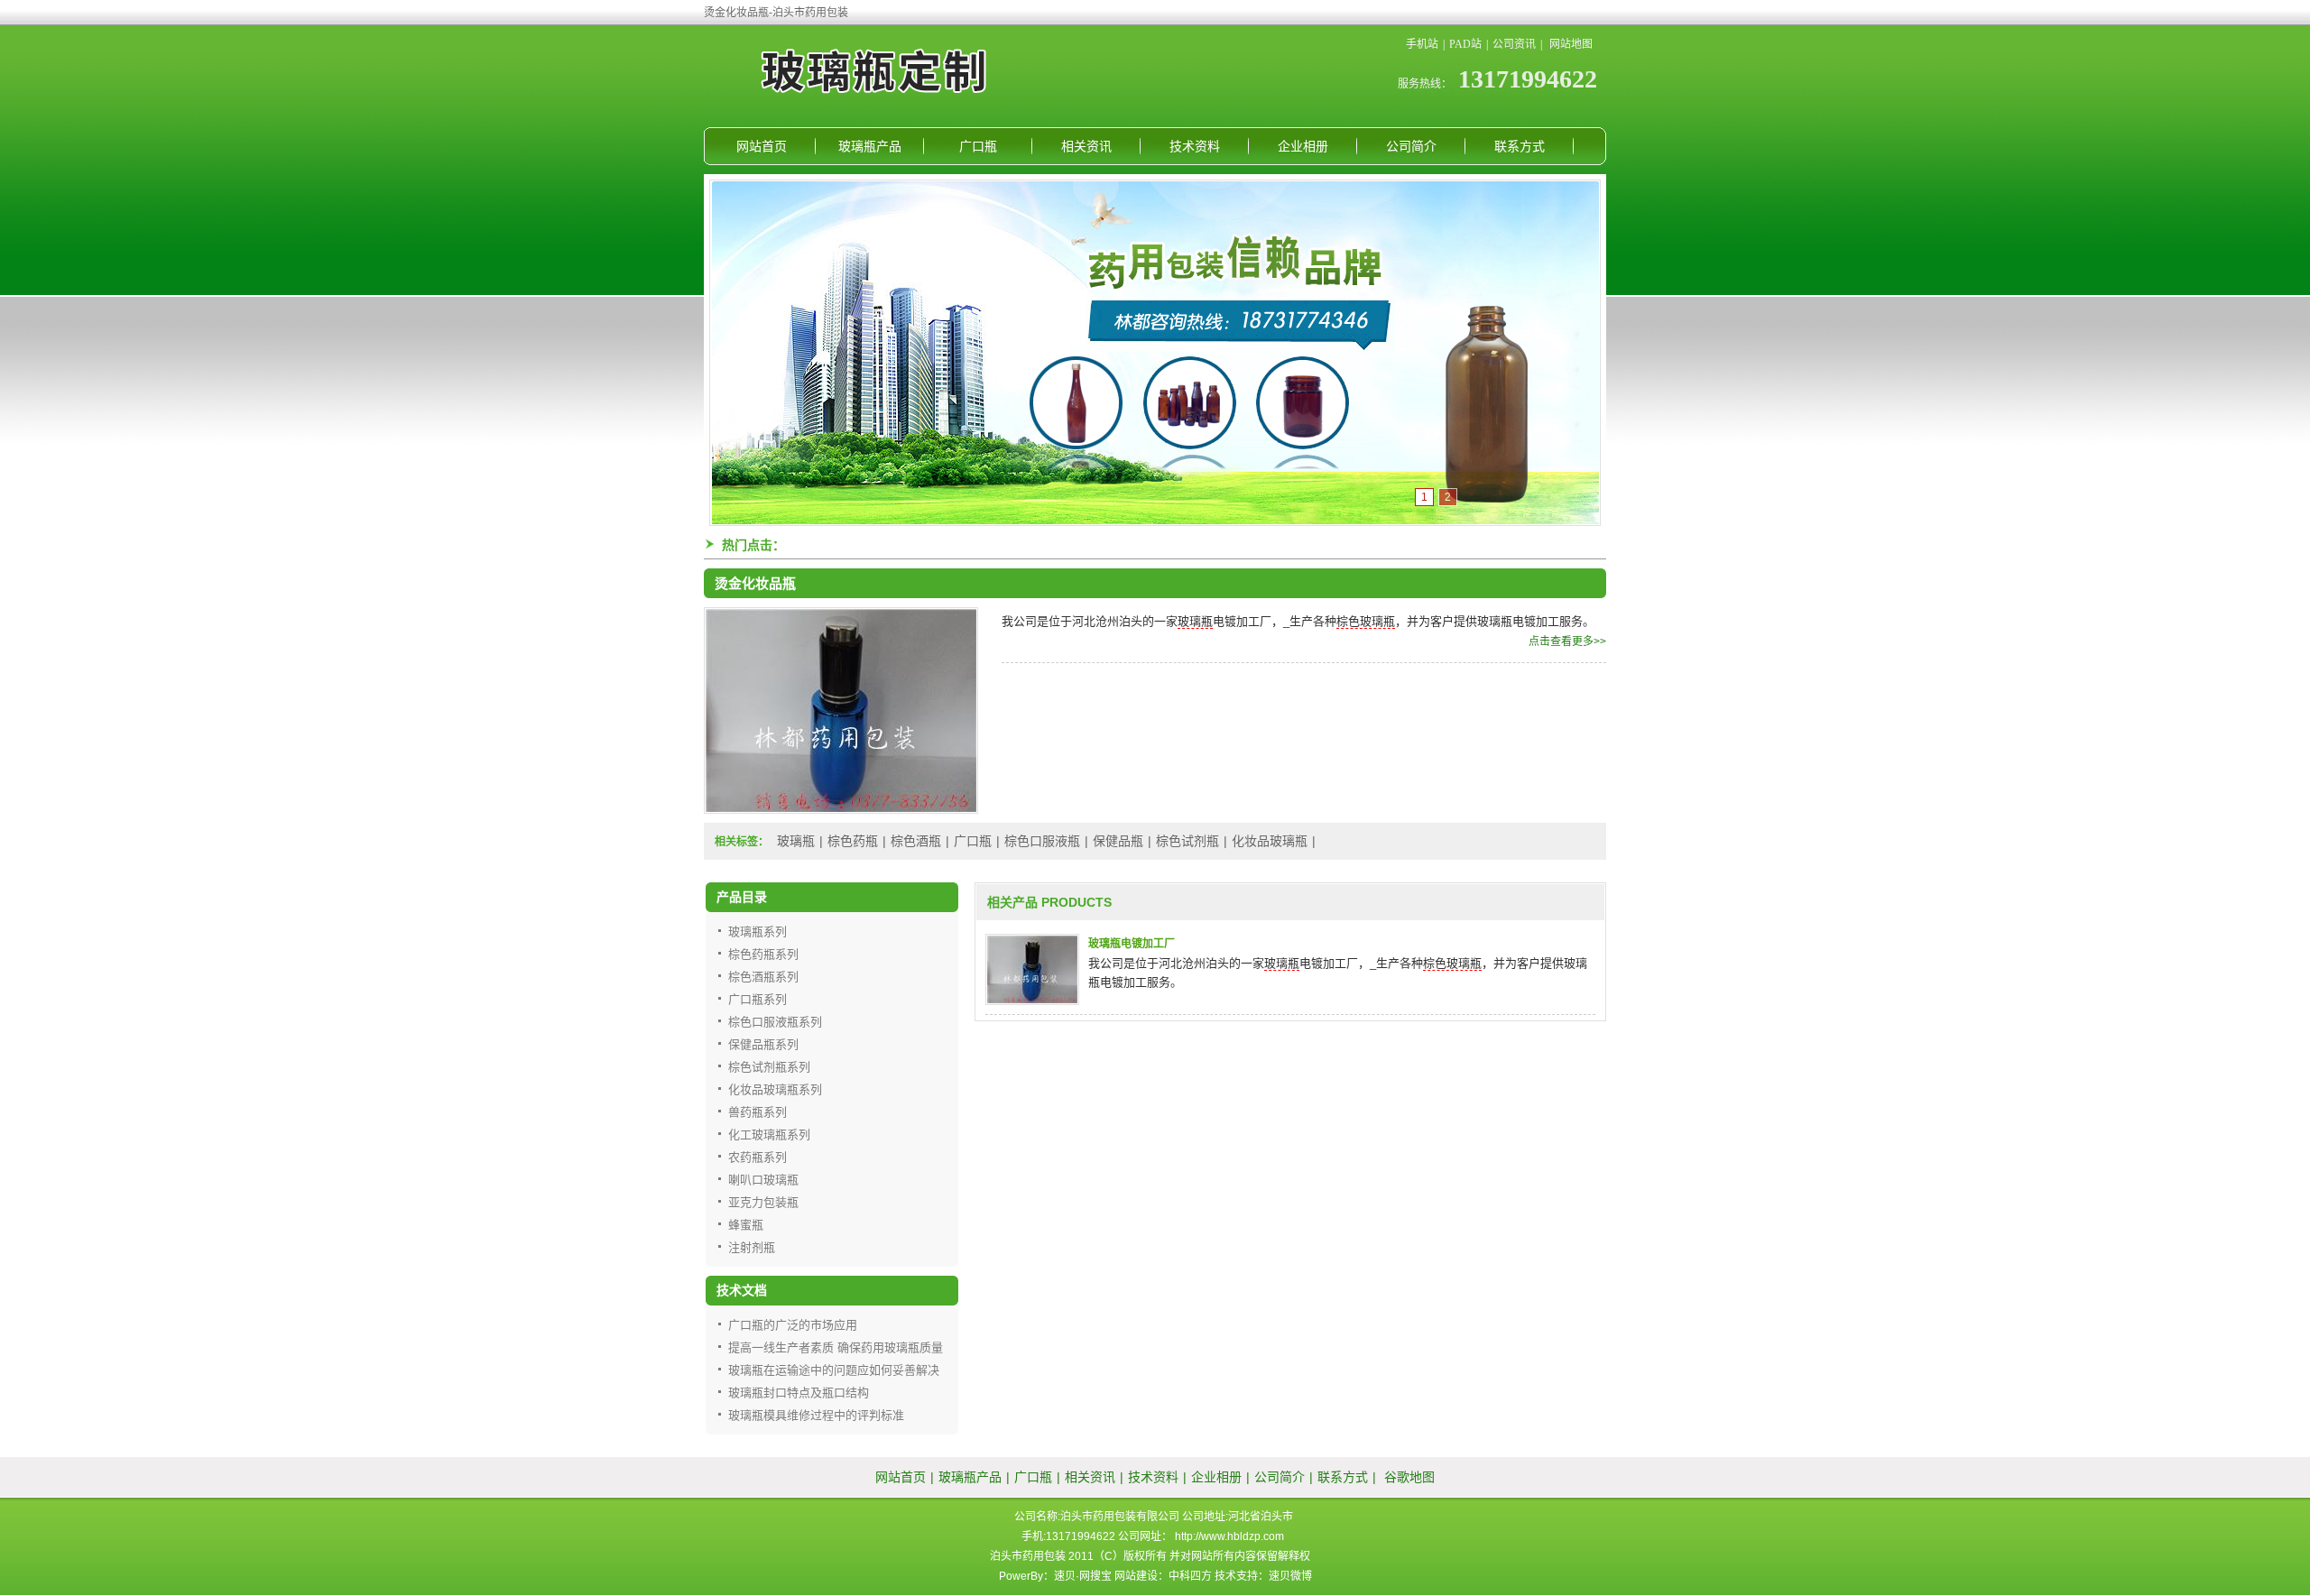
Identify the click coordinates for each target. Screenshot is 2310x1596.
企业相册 (1303, 146)
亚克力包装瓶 (763, 1202)
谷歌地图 (1409, 1477)
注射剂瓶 (752, 1247)
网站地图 (1571, 44)
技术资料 (1195, 146)
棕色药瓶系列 (763, 954)
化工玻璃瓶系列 (769, 1135)
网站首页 (762, 146)
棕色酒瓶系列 (763, 977)
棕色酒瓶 (916, 841)
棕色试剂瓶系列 (769, 1067)
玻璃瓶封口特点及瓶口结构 (799, 1393)
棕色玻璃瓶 (1366, 621)
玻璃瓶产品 (870, 146)
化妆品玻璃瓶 (1270, 841)
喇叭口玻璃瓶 (763, 1180)
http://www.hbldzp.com (1229, 1536)
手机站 (1422, 44)
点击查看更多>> (1567, 641)
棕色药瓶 (853, 841)
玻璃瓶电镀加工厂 (1132, 944)
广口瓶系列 (758, 999)
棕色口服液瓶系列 (775, 1022)
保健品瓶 (1118, 841)
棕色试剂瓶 (1187, 841)
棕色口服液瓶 (1042, 841)
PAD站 (1465, 44)
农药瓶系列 (758, 1157)
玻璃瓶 (1195, 621)
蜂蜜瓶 (746, 1225)
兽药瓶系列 (758, 1112)
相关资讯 (1086, 146)
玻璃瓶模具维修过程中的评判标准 (816, 1415)
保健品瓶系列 (763, 1044)
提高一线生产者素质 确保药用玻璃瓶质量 (836, 1347)
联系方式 (1520, 146)
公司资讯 (1514, 44)
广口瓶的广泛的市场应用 (793, 1325)
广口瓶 (978, 146)
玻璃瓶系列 (758, 932)
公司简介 (1411, 146)
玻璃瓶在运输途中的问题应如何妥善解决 (834, 1370)
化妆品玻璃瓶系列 (775, 1089)
